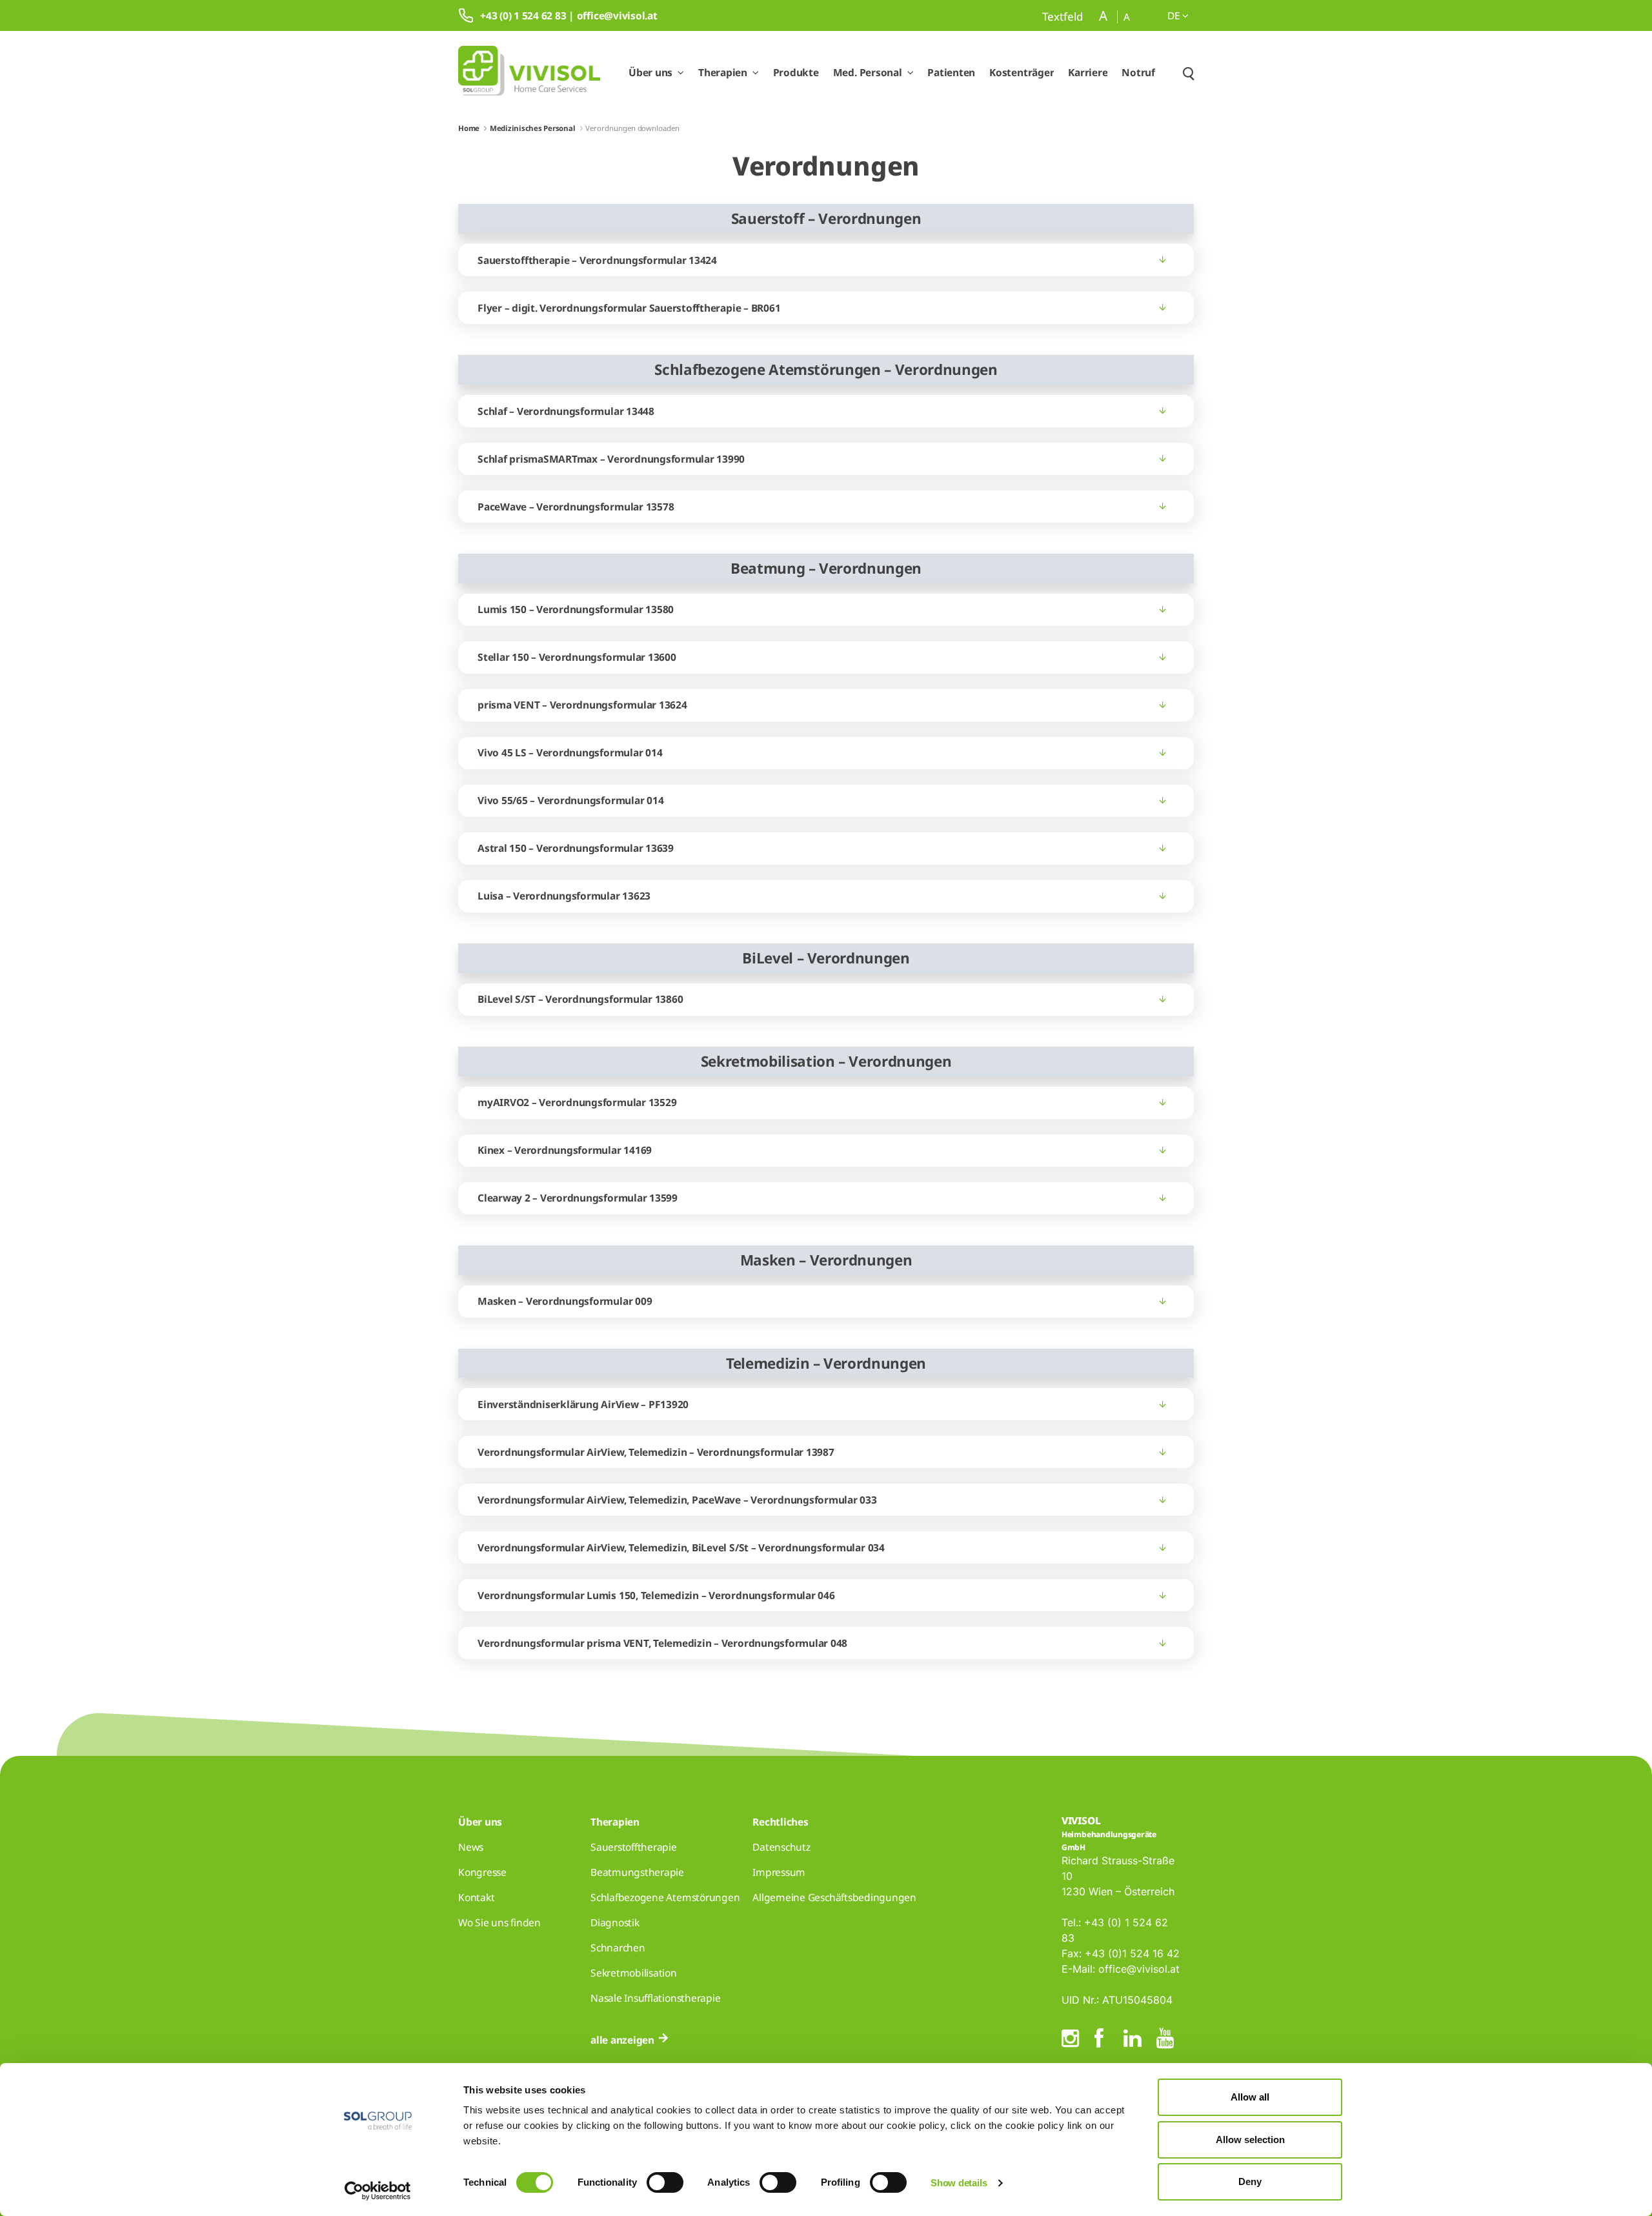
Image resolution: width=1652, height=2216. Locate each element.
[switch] (665, 2182)
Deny (1250, 2181)
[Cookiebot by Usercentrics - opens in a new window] (378, 2191)
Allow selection (1250, 2140)
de (1175, 15)
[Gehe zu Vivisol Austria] (529, 73)
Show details (959, 2183)
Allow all (1250, 2097)
